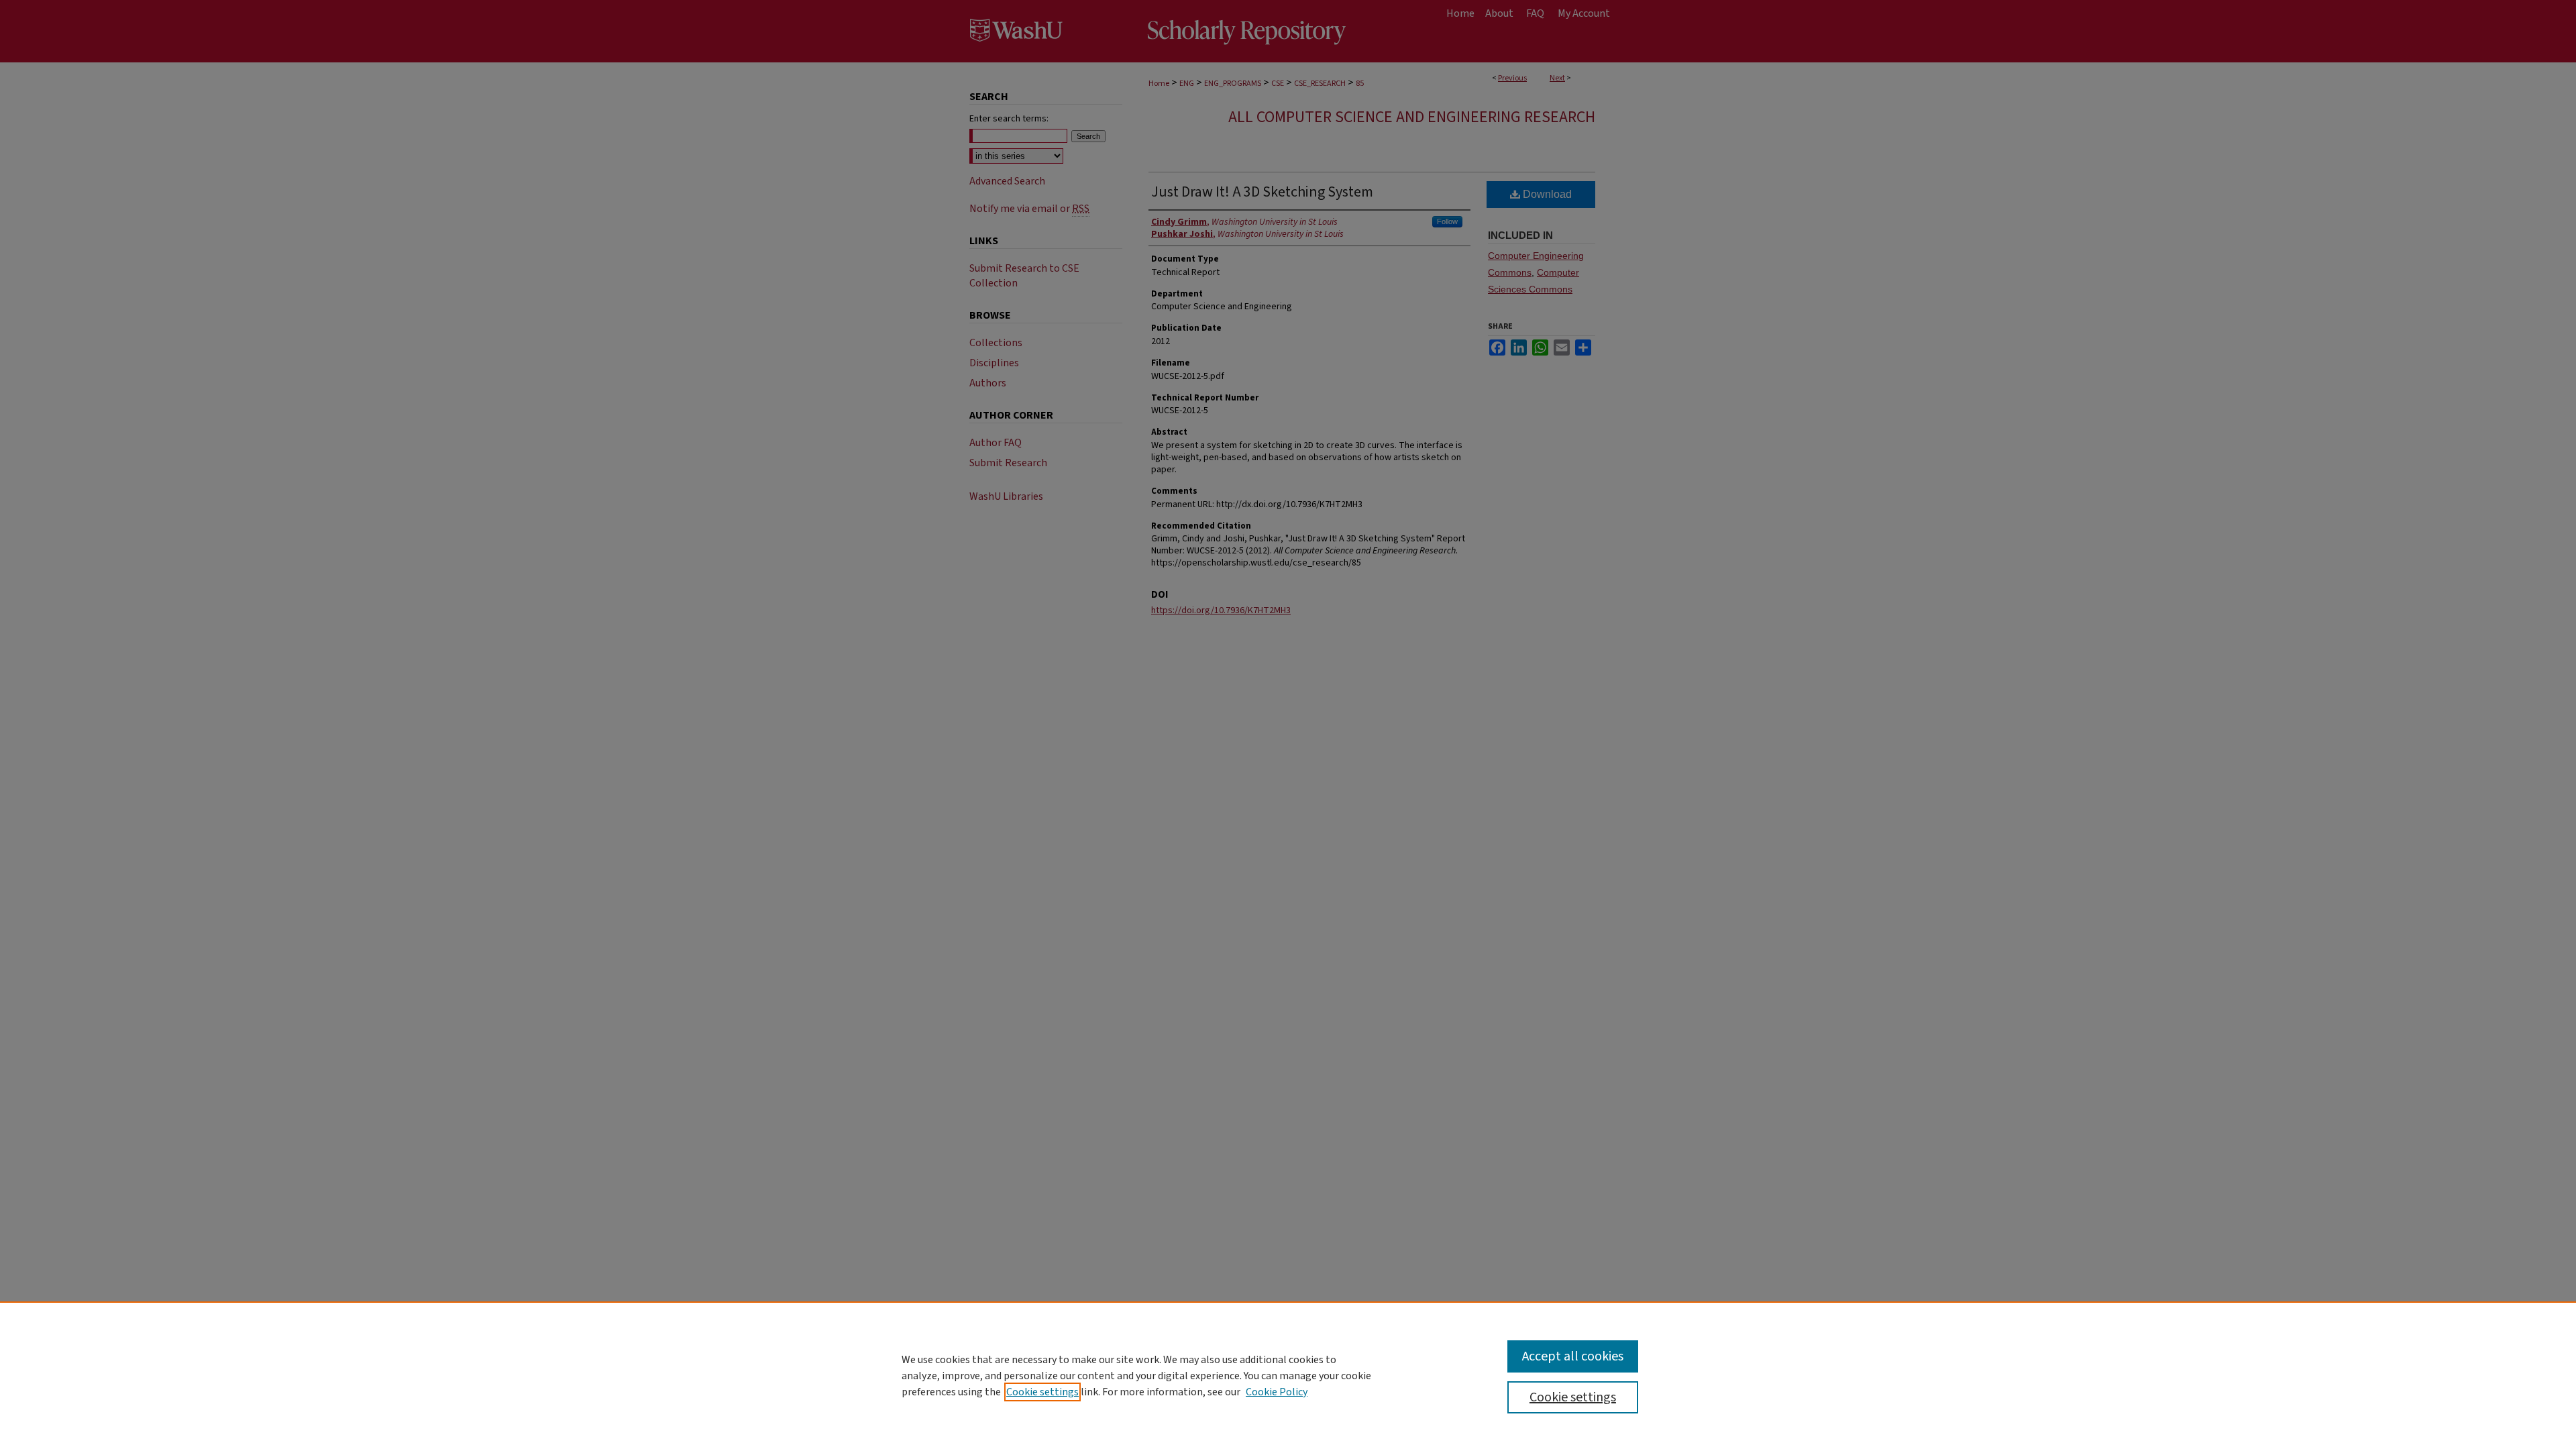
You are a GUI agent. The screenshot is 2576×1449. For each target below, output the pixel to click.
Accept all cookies (1573, 1356)
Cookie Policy (1277, 1392)
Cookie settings (1042, 1392)
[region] (1288, 1375)
